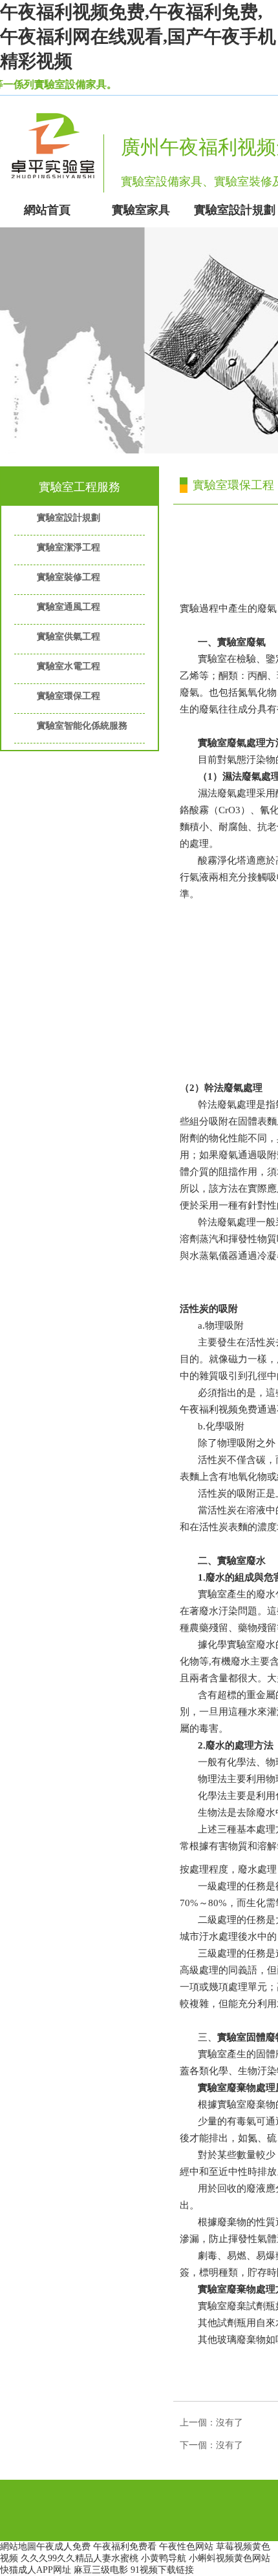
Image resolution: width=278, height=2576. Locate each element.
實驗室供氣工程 (69, 637)
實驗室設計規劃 (69, 518)
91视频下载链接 (162, 2570)
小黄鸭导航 (164, 2558)
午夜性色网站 (186, 2547)
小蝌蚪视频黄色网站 (230, 2558)
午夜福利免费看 (125, 2547)
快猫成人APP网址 (36, 2570)
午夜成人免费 (63, 2547)
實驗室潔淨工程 (69, 547)
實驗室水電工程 (69, 666)
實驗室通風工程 (69, 607)
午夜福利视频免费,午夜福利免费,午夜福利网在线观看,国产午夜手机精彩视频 (138, 36)
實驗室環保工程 (69, 696)
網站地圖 (18, 2547)
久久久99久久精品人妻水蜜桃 (80, 2558)
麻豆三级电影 (101, 2570)
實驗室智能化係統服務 (82, 726)
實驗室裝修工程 (69, 577)
